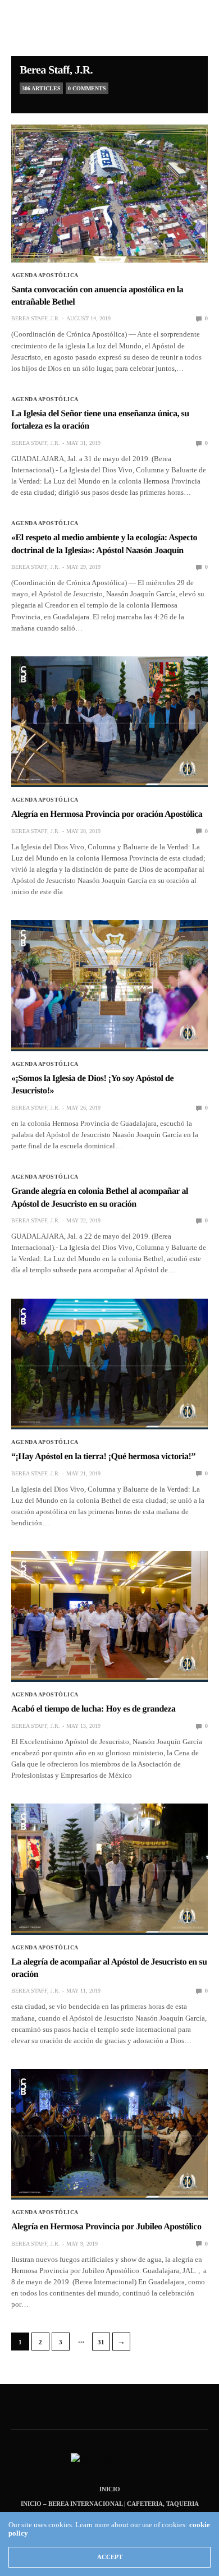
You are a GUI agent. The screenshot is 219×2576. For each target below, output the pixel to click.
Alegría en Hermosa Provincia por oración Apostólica (107, 814)
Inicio (110, 2489)
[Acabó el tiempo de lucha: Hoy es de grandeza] (109, 1616)
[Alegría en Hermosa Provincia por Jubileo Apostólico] (109, 2134)
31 (101, 2342)
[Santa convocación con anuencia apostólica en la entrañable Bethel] (109, 194)
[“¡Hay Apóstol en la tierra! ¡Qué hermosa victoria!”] (109, 1364)
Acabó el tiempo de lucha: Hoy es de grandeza (93, 1709)
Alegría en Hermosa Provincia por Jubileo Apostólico (106, 2227)
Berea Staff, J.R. (56, 70)
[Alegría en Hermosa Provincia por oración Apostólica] (109, 722)
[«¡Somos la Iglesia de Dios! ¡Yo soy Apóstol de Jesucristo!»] (109, 986)
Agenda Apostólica (45, 275)
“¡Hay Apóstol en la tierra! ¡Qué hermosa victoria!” (103, 1457)
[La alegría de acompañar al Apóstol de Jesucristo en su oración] (109, 1869)
